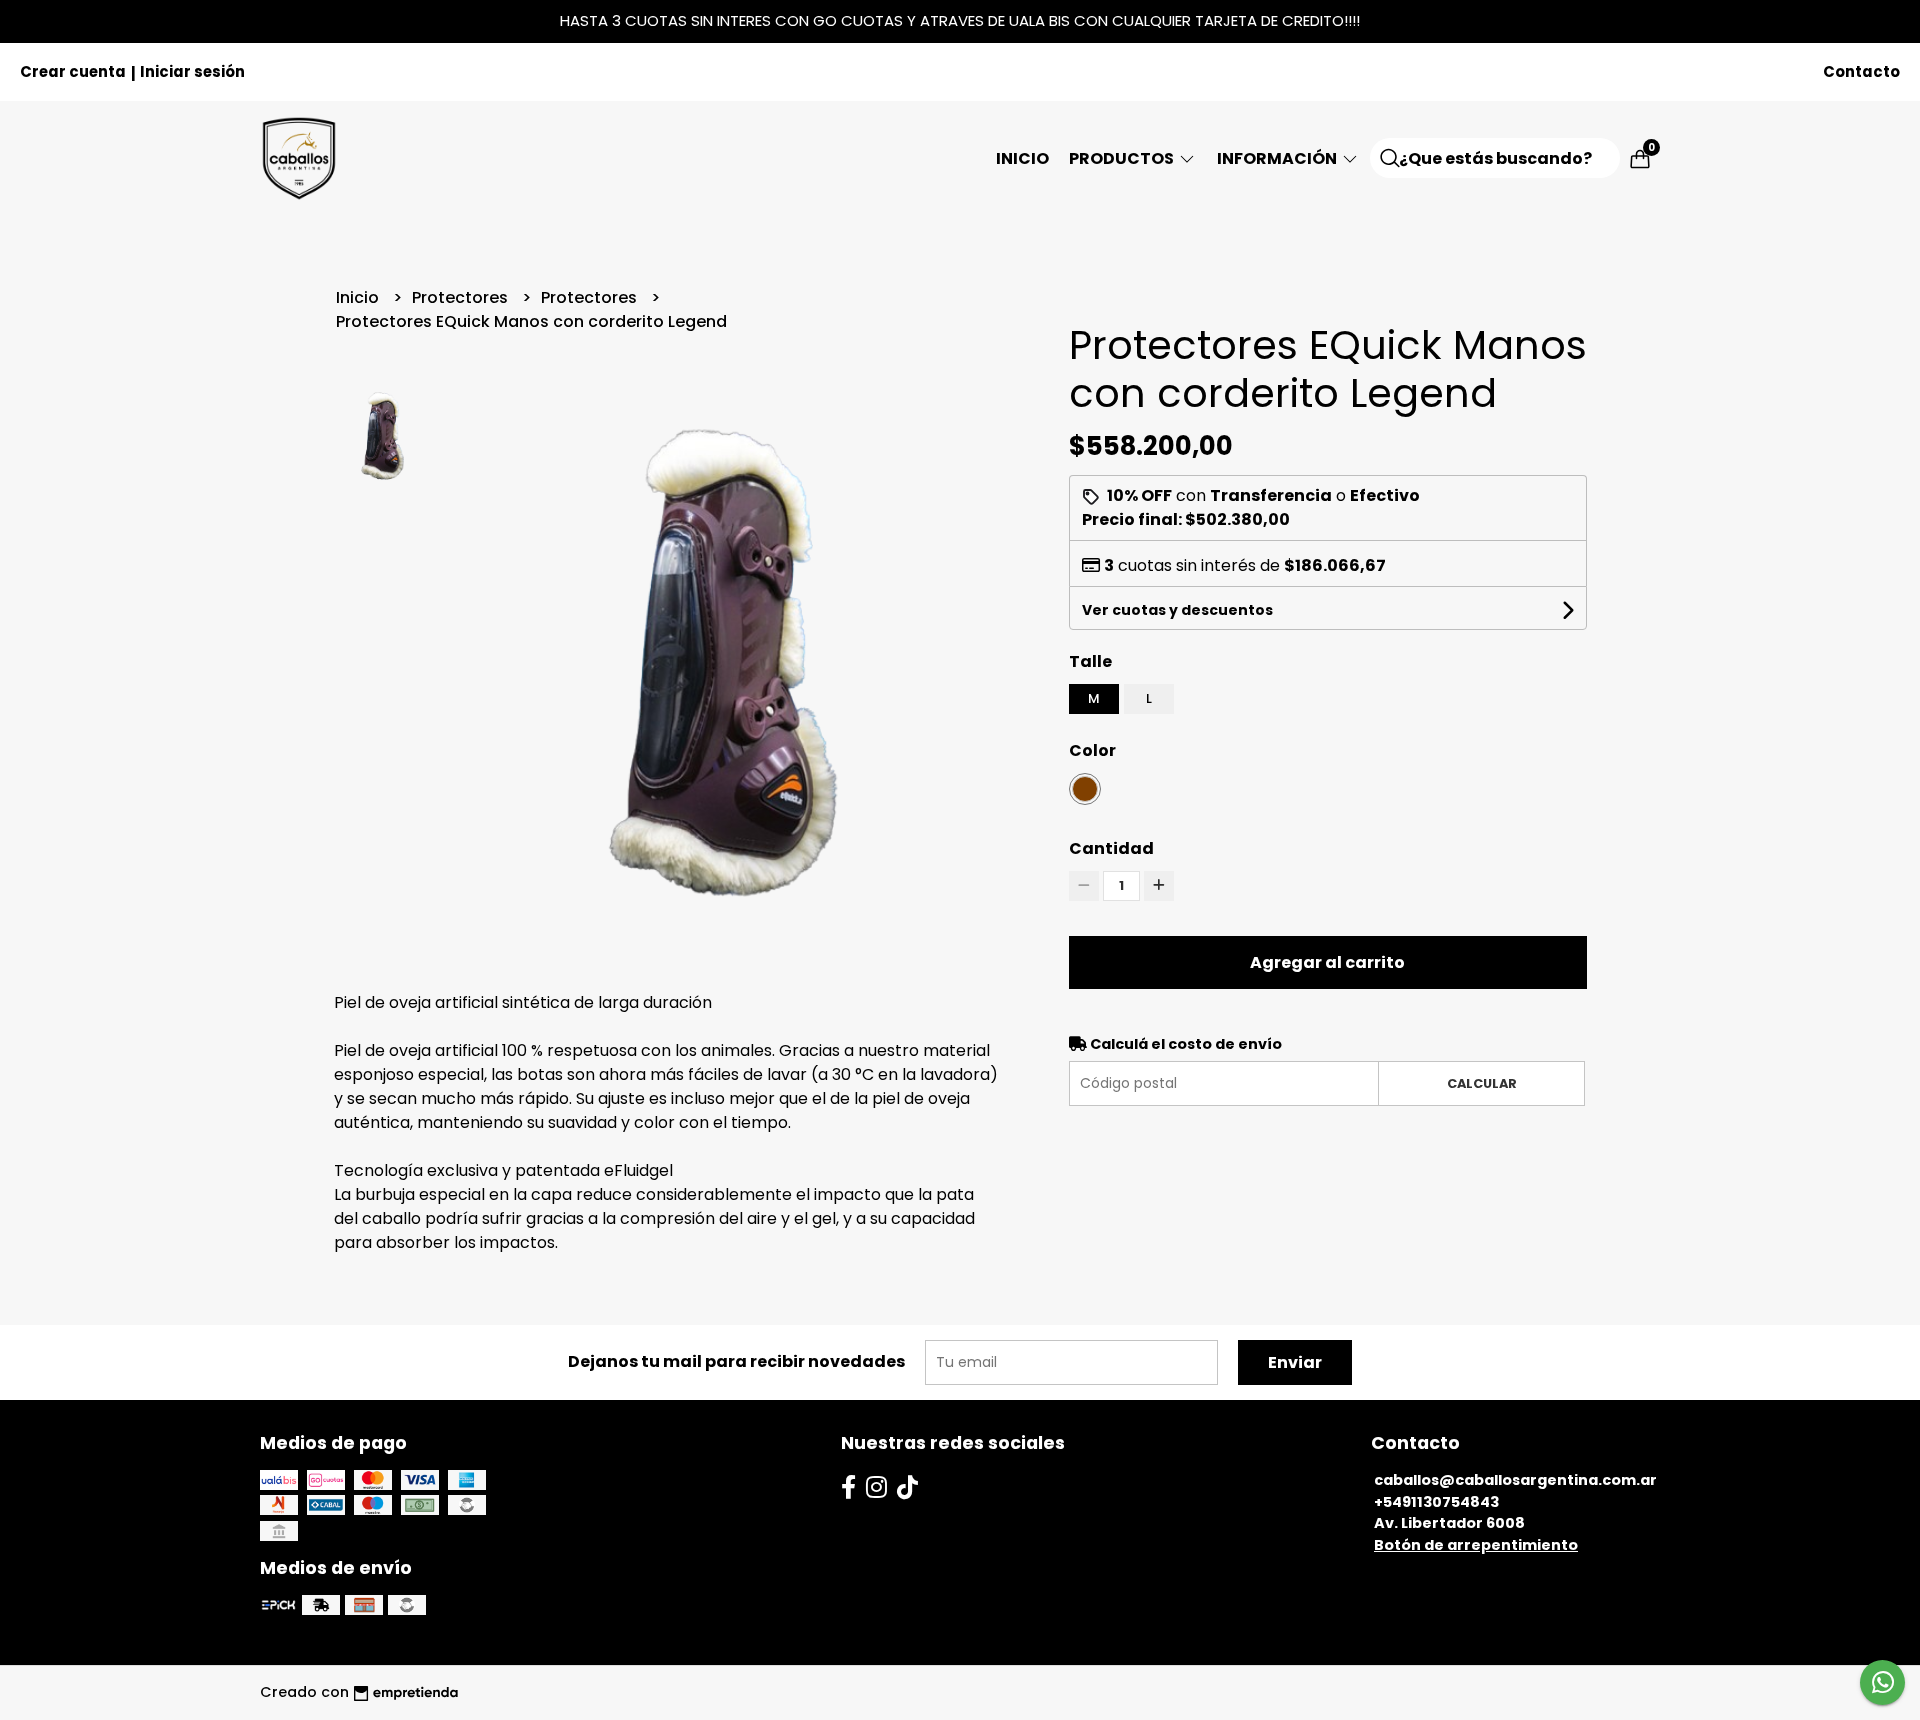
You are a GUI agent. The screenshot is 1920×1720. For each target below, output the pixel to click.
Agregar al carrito (1327, 962)
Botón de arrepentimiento (1476, 1545)
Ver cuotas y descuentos (1177, 610)
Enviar (1295, 1362)
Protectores (462, 297)
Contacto (1861, 71)
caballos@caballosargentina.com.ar (1515, 1480)
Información (1278, 158)
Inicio (1022, 158)
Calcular (1482, 1083)
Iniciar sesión (192, 71)
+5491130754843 (1436, 1502)
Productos (1123, 158)
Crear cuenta (73, 71)
